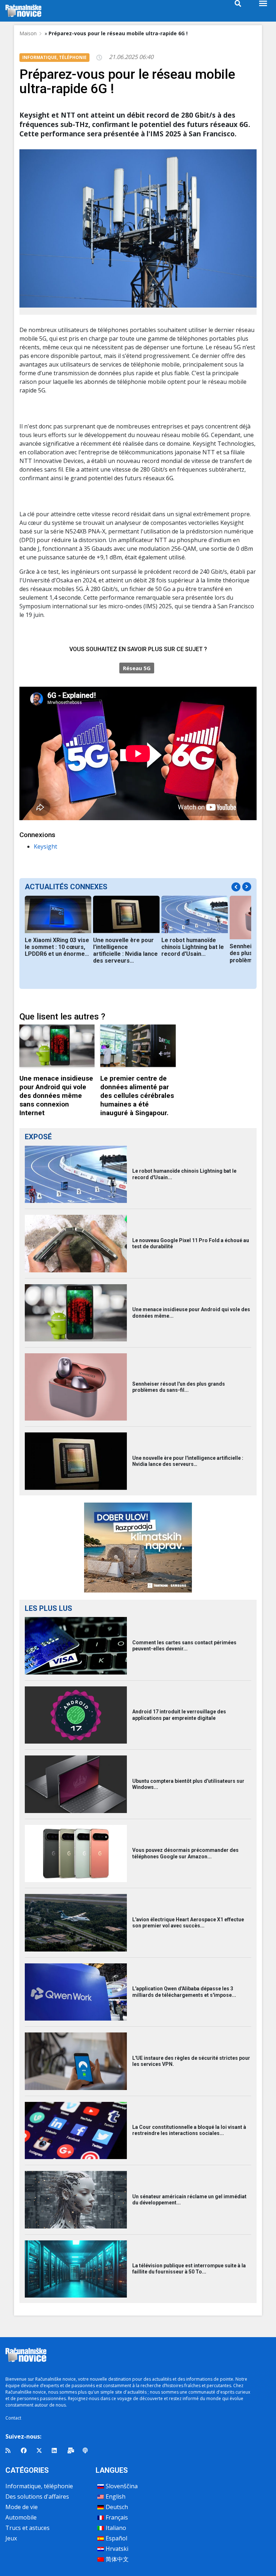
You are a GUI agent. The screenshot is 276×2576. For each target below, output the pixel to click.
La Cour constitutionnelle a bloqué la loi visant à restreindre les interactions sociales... (189, 2130)
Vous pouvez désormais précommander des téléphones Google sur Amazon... (185, 1853)
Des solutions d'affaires (37, 2497)
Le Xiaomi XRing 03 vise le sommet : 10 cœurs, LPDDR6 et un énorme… (57, 947)
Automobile (21, 2517)
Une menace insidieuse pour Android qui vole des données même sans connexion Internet (56, 1096)
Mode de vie (22, 2507)
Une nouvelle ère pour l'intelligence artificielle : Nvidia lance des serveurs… (125, 950)
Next (247, 887)
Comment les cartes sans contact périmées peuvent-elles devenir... (184, 1646)
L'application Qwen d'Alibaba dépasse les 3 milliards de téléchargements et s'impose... (184, 1992)
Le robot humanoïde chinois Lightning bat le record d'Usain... (193, 947)
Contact (13, 2418)
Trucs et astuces (27, 2528)
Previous (236, 887)
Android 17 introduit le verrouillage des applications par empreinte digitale (179, 1715)
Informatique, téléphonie (39, 2486)
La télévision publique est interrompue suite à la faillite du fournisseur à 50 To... (189, 2269)
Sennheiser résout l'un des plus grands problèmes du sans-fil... (179, 1387)
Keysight (45, 846)
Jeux (11, 2538)
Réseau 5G (137, 668)
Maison (28, 33)
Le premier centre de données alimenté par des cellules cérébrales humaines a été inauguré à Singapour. (137, 1096)
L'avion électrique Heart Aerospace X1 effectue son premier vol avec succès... (188, 1923)
